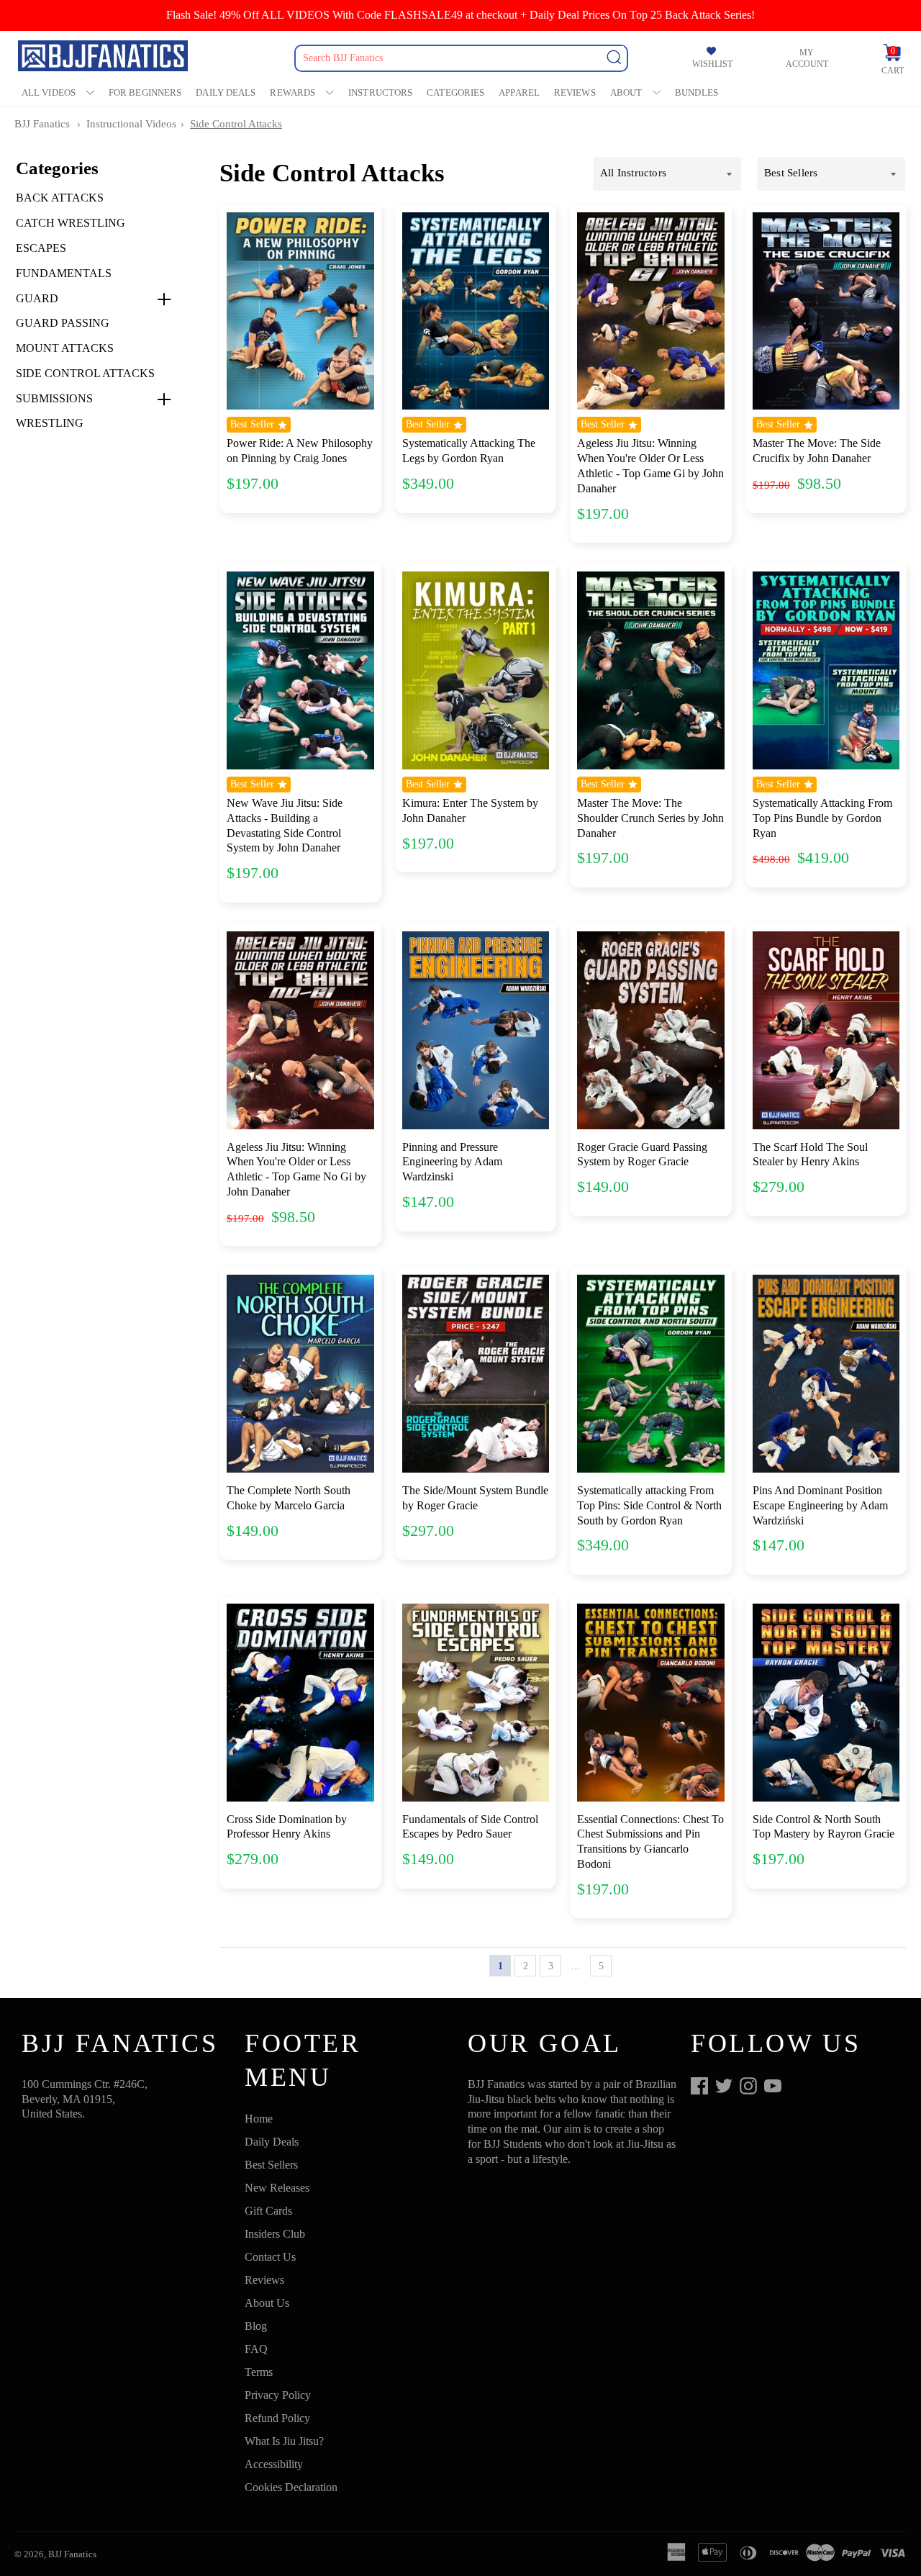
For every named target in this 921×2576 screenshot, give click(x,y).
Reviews (575, 92)
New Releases (277, 2188)
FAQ (256, 2349)
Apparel (519, 92)
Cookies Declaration (291, 2487)
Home (259, 2119)
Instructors (380, 92)
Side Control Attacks (236, 124)
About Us (267, 2303)
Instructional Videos (131, 124)
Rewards (292, 92)
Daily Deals (226, 92)
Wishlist (712, 64)
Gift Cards (268, 2211)
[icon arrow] (626, 1966)
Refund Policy (277, 2418)
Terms (259, 2372)
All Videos (49, 92)
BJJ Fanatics (42, 124)
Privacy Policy (278, 2395)
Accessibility (274, 2464)
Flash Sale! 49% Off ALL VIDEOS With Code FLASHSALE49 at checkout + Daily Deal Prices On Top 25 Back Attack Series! (460, 15)
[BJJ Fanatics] (104, 58)
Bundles (697, 92)
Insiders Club (275, 2234)
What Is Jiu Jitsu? (284, 2441)
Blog (256, 2326)
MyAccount (807, 58)
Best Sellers (271, 2165)
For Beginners (145, 92)
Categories (455, 92)
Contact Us (270, 2257)
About (626, 92)
